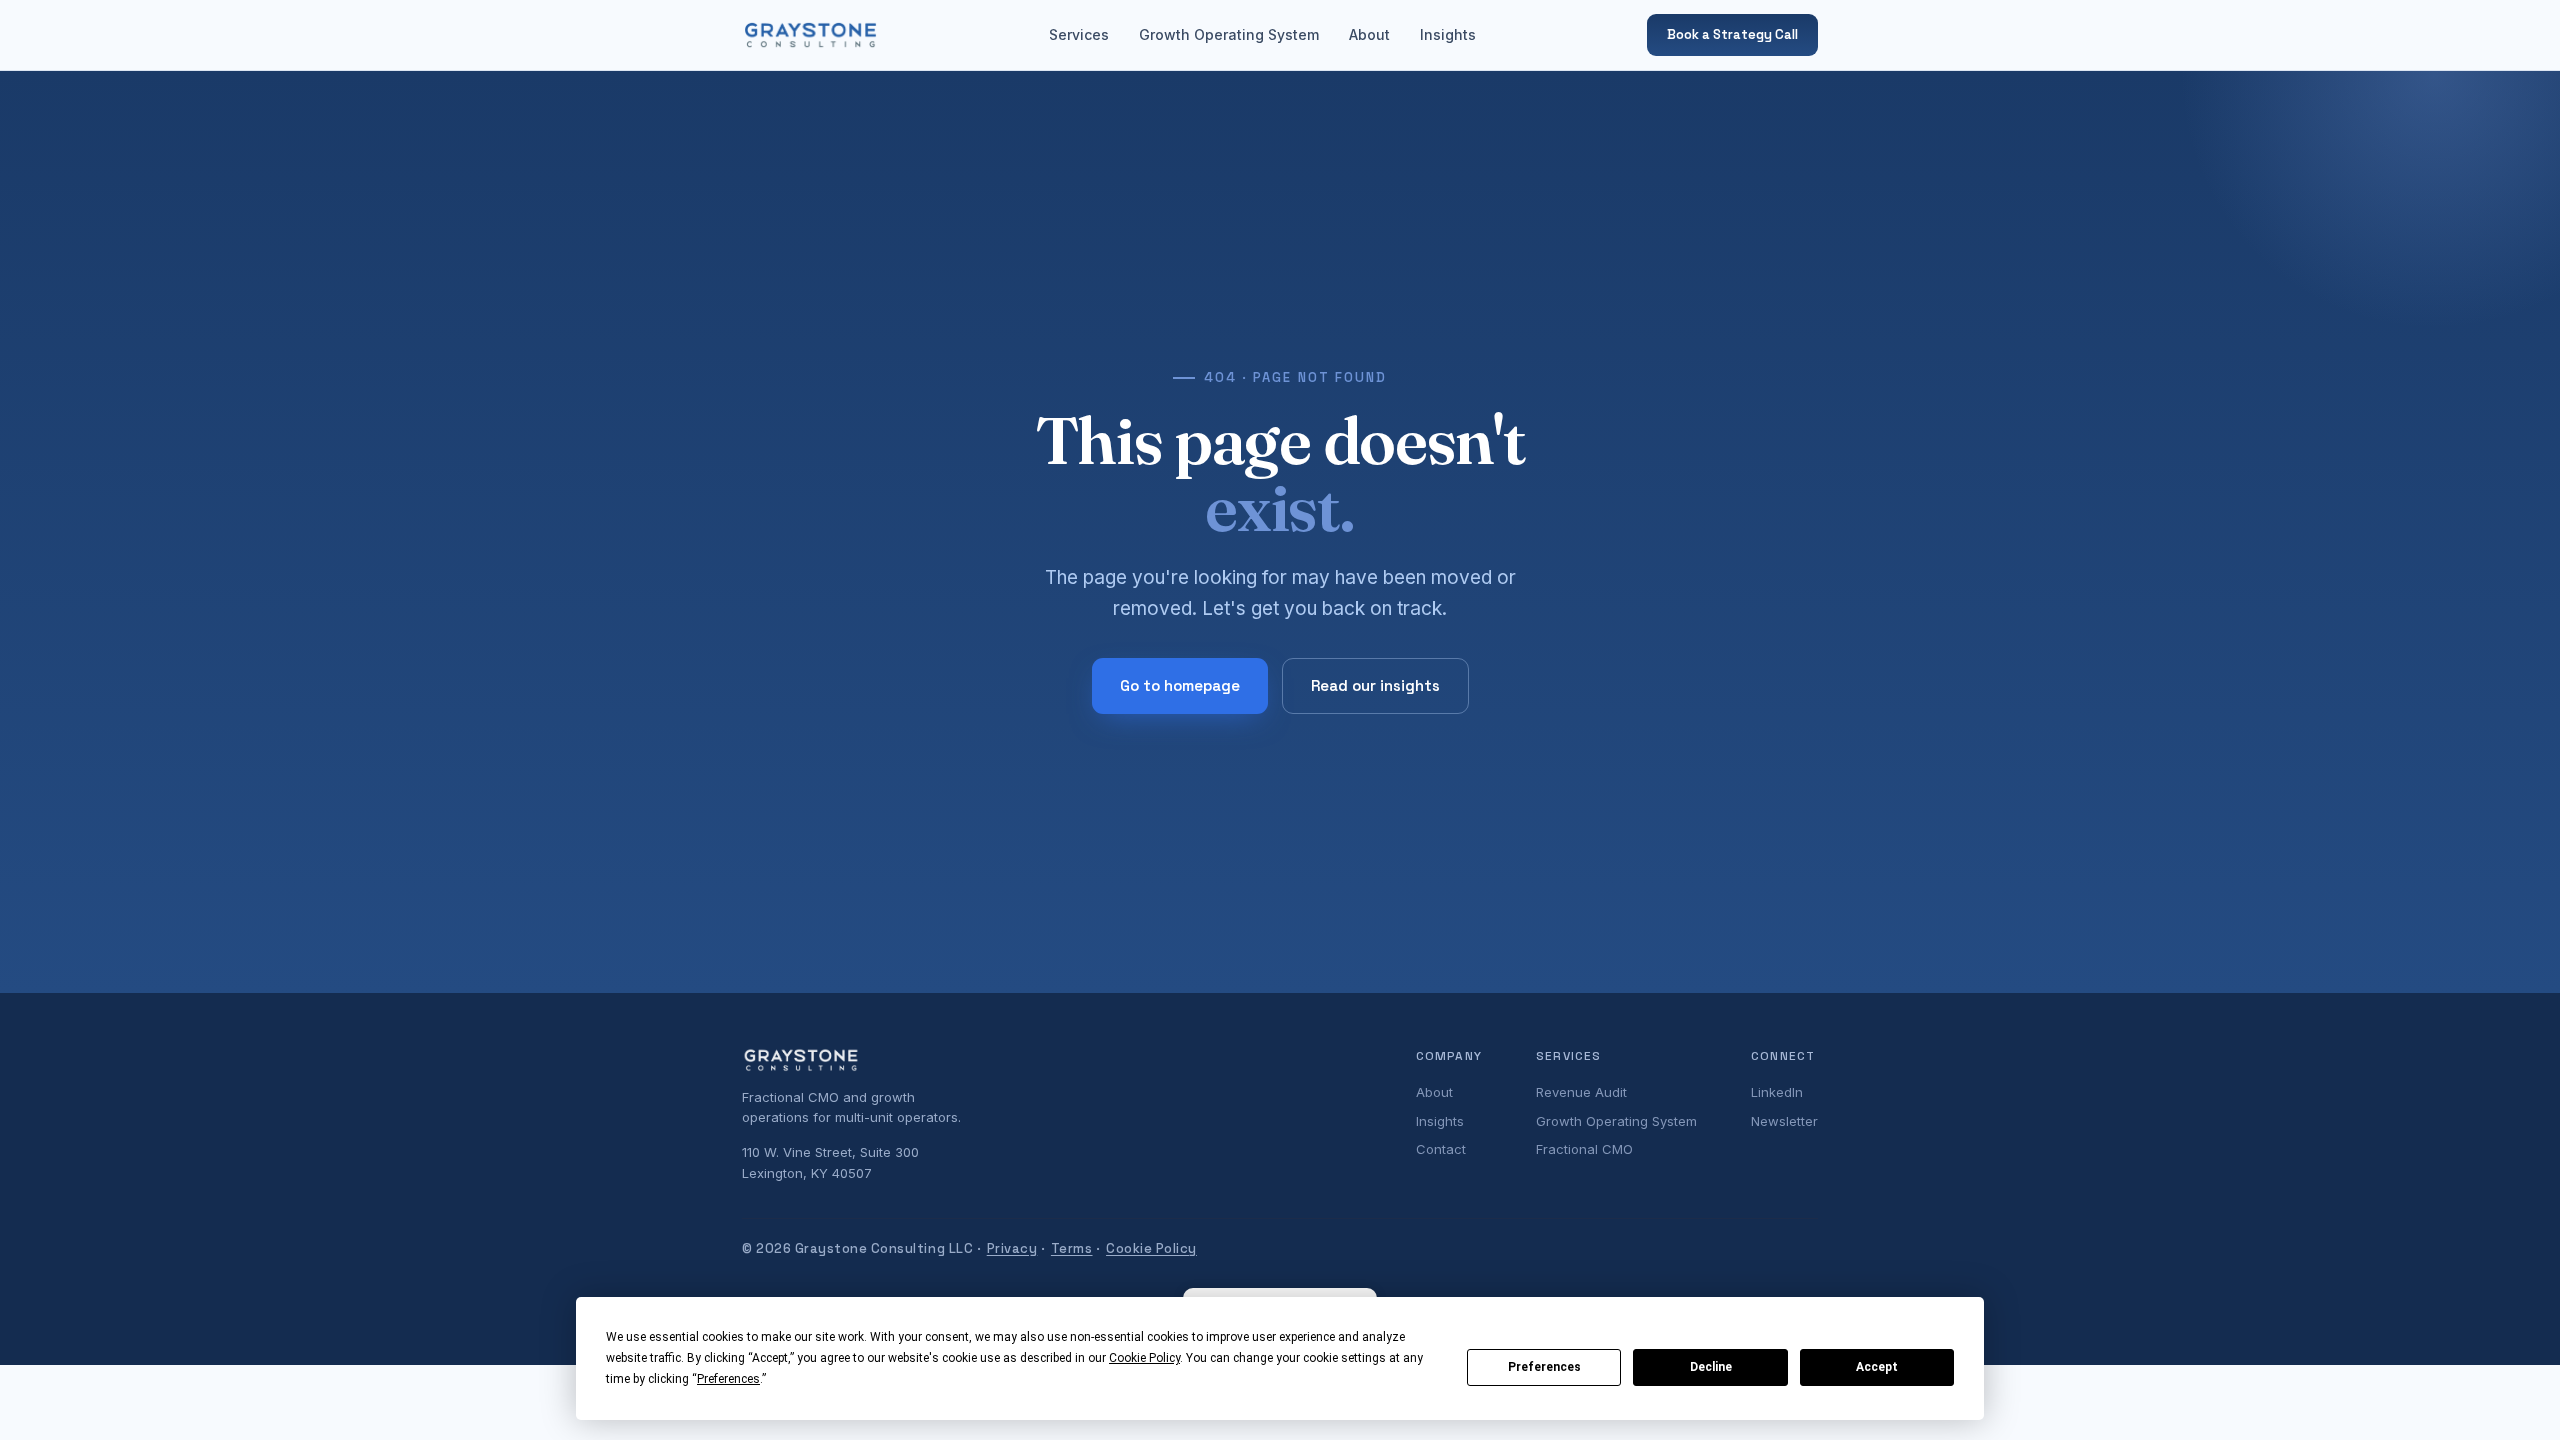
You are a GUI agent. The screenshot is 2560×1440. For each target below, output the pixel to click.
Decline (1711, 1367)
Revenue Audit (1581, 1092)
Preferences (1544, 1367)
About (1369, 34)
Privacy (1012, 1248)
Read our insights (1375, 685)
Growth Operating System (1229, 34)
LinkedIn (1777, 1092)
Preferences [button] (728, 1379)
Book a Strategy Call (1732, 34)
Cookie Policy (1151, 1248)
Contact (1441, 1149)
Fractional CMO (1584, 1149)
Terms (1072, 1248)
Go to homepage (1180, 685)
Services (1079, 34)
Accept (1877, 1367)
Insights (1448, 34)
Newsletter (1784, 1121)
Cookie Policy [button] (1144, 1358)
